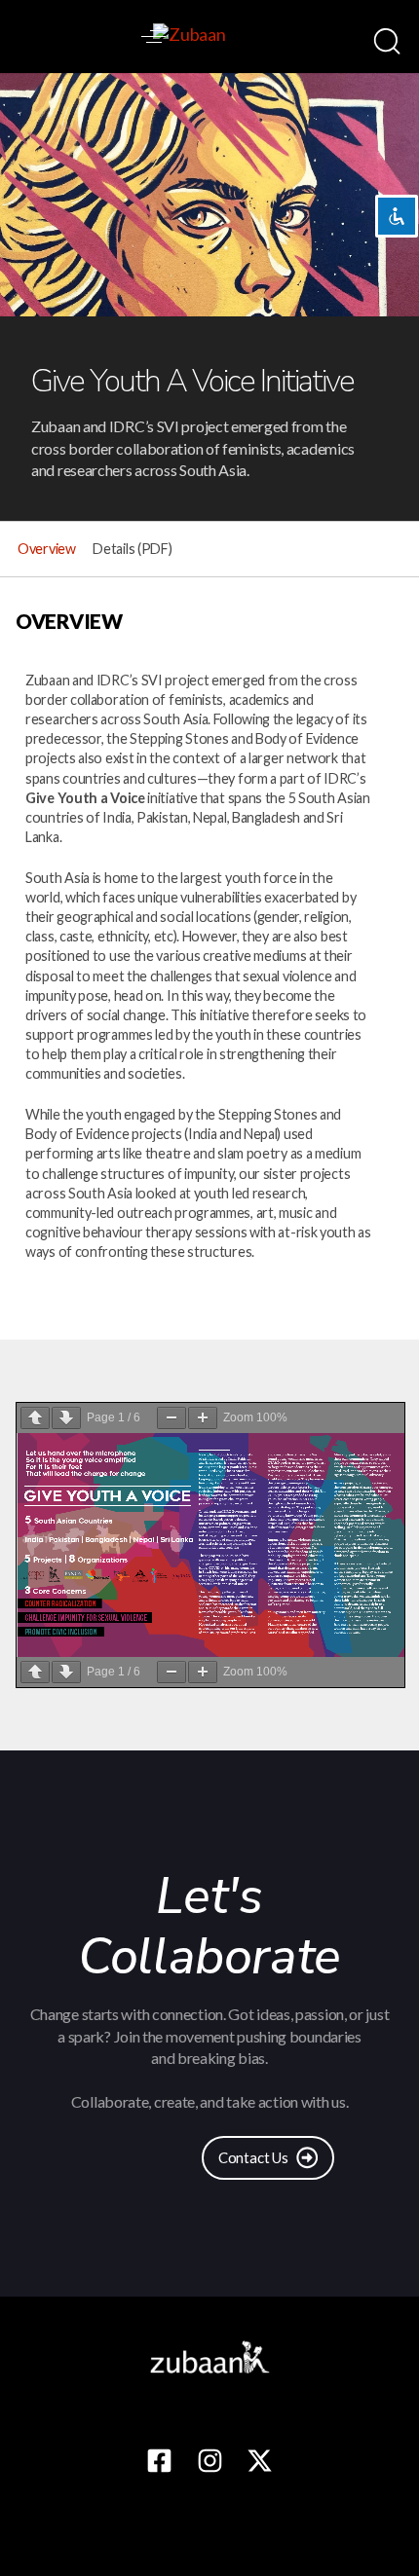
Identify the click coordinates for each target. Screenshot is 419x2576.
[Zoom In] (203, 1418)
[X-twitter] (260, 2461)
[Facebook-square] (159, 2461)
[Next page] (66, 1418)
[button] (153, 37)
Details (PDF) (132, 549)
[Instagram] (210, 2461)
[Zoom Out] (171, 1418)
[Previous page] (35, 1418)
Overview (47, 549)
